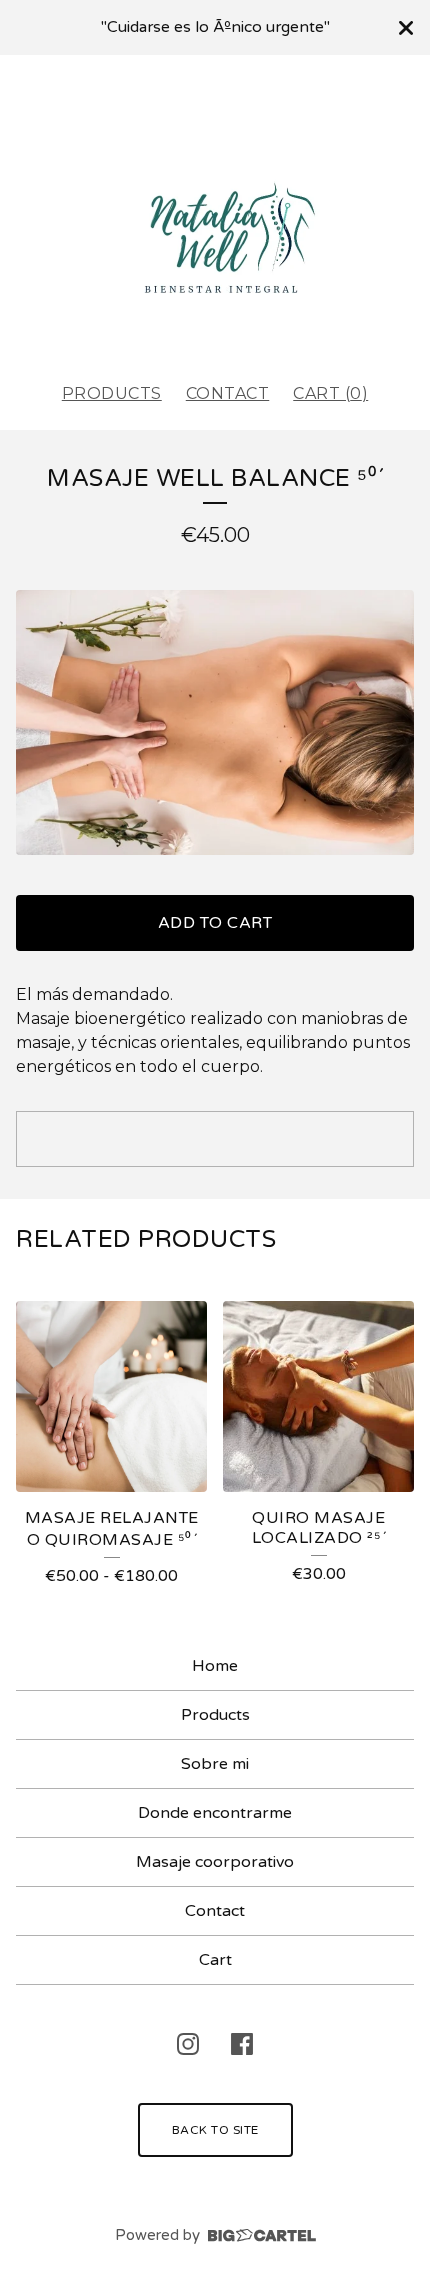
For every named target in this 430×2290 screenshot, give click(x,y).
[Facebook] (242, 2044)
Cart (215, 1960)
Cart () (330, 393)
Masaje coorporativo (215, 1862)
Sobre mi (215, 1764)
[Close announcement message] (406, 28)
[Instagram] (188, 2044)
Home (215, 1666)
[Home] (215, 210)
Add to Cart (215, 923)
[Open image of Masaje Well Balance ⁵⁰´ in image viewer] (215, 722)
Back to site (215, 2130)
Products (112, 393)
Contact (228, 393)
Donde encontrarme (215, 1813)
